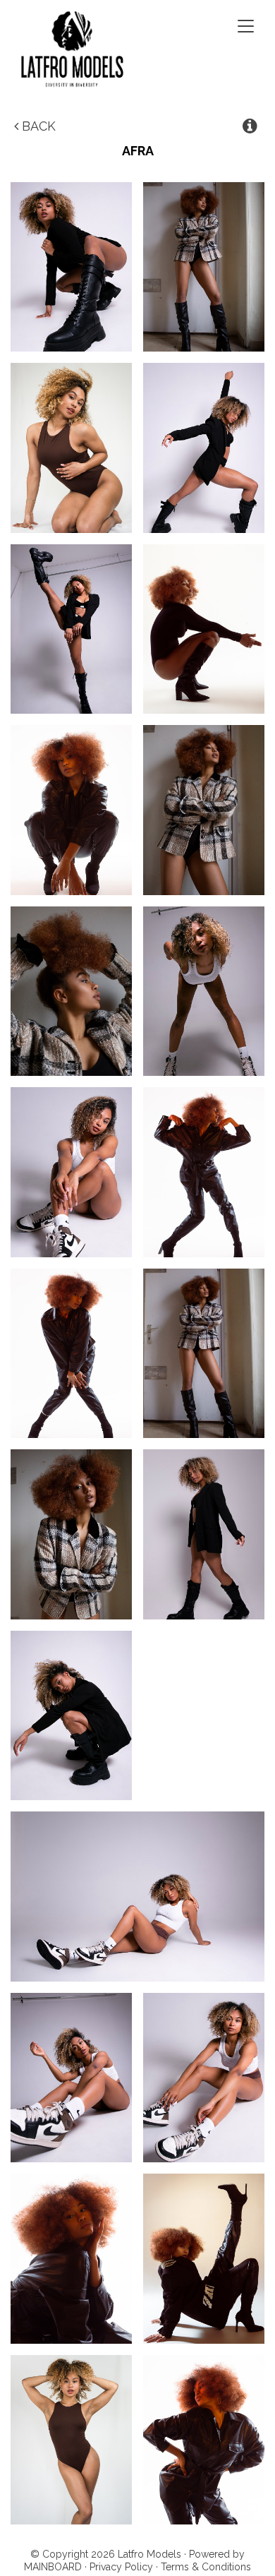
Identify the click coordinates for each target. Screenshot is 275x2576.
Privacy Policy (121, 2567)
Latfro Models (92, 49)
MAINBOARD (53, 2567)
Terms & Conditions (206, 2567)
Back (37, 126)
